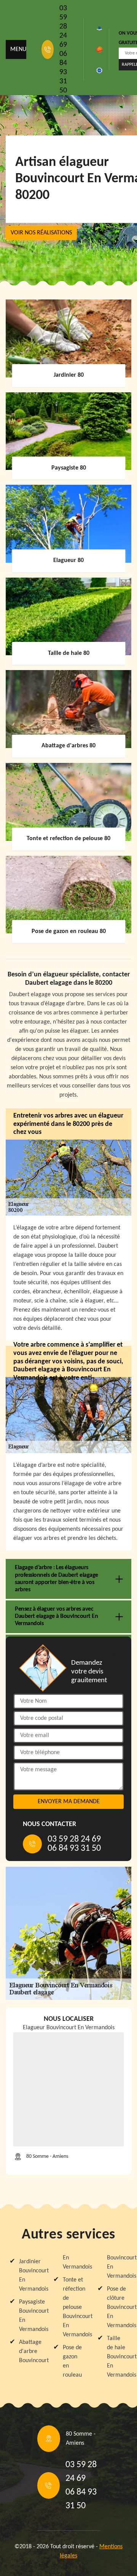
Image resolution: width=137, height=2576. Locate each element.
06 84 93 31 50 (63, 72)
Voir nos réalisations (41, 233)
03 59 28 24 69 (63, 27)
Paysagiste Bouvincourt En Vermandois (29, 2316)
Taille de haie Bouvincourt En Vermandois (117, 2357)
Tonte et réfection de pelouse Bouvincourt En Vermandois (73, 2307)
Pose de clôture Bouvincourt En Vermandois (117, 2307)
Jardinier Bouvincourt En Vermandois (29, 2275)
